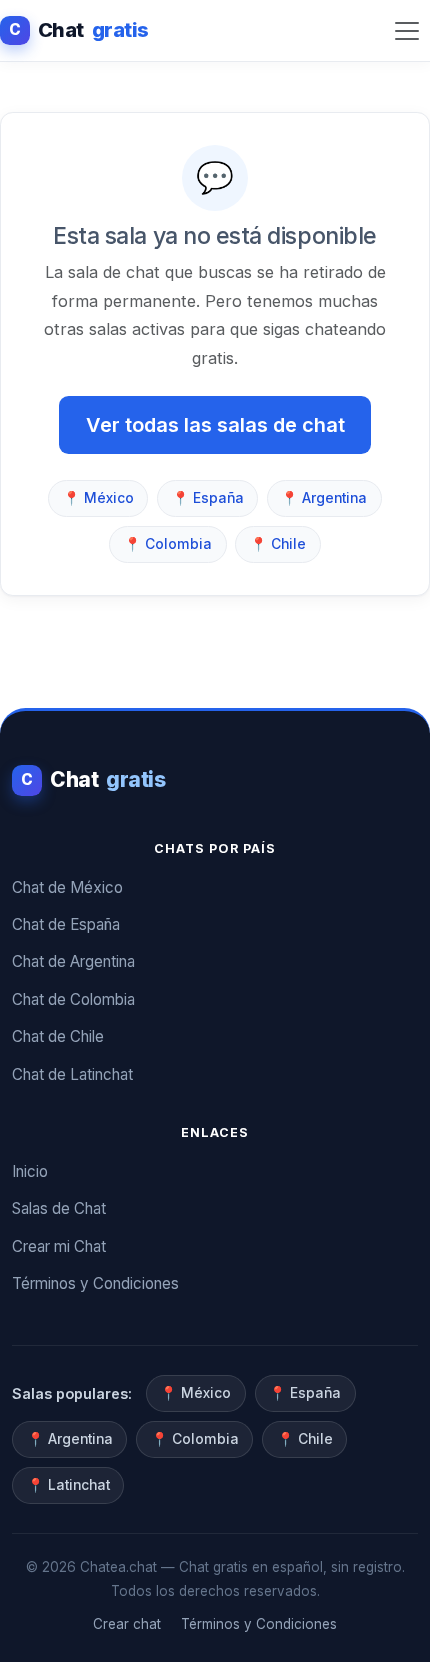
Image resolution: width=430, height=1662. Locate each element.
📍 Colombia (168, 544)
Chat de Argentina (73, 961)
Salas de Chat (59, 1208)
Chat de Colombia (73, 999)
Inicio (30, 1171)
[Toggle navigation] (407, 30)
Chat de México (67, 887)
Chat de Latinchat (72, 1074)
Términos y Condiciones (95, 1283)
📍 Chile (278, 544)
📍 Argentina (324, 498)
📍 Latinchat (68, 1485)
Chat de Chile (58, 1036)
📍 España (208, 498)
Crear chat (127, 1624)
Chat (79, 30)
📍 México (98, 498)
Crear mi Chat (59, 1246)
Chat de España (66, 924)
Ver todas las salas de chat (215, 425)
